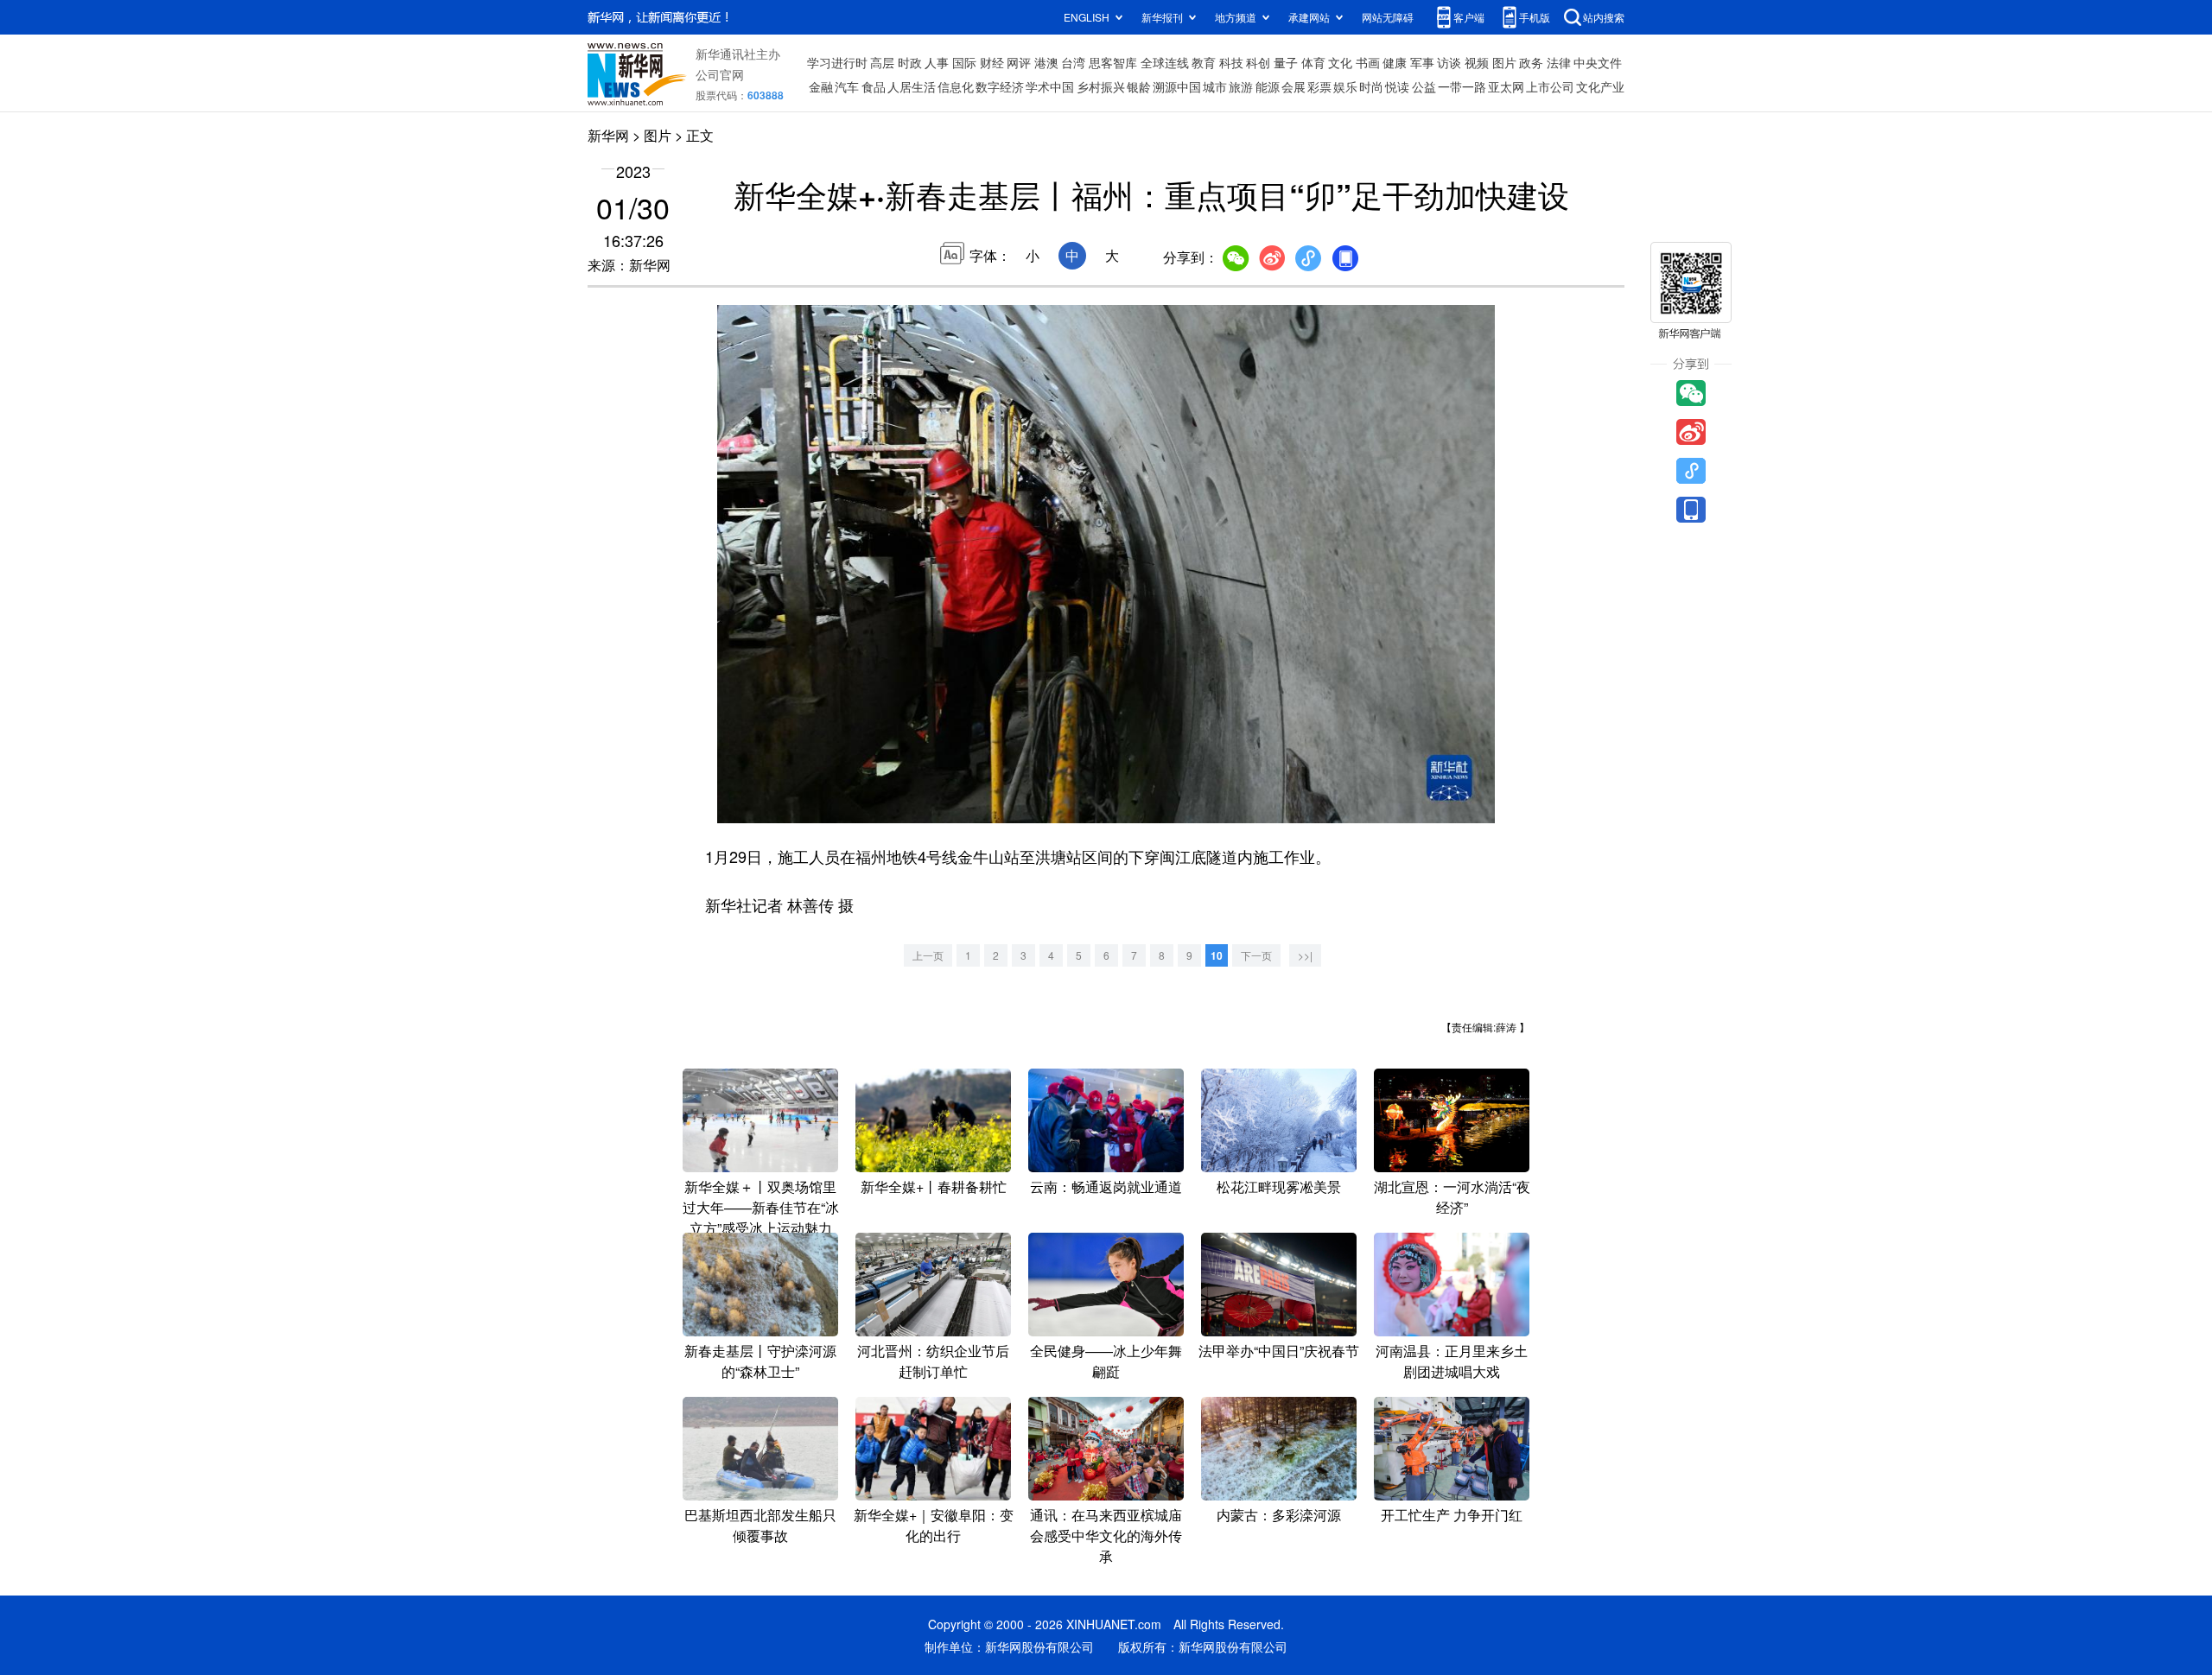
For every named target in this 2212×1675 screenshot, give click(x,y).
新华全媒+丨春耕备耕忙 (934, 1186)
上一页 (928, 955)
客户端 (1469, 17)
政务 (1531, 62)
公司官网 (720, 74)
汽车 (847, 86)
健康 (1395, 62)
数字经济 (1000, 86)
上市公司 (1550, 86)
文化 (1340, 62)
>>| (1305, 955)
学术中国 (1050, 86)
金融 (821, 86)
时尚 (1371, 86)
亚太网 (1506, 86)
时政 (910, 62)
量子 (1286, 62)
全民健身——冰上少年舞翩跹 (1106, 1361)
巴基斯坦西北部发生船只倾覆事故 (760, 1525)
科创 (1258, 62)
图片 (1504, 62)
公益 (1424, 86)
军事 (1422, 62)
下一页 (1256, 955)
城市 (1215, 86)
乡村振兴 (1101, 86)
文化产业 (1600, 86)
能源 (1268, 86)
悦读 (1397, 86)
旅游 (1241, 86)
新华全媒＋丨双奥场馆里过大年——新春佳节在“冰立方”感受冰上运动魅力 (761, 1207)
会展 (1294, 86)
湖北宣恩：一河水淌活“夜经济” (1452, 1197)
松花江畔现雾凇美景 (1279, 1186)
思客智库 (1113, 62)
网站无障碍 (1388, 17)
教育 (1204, 62)
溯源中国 (1177, 86)
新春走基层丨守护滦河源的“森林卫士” (760, 1361)
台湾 (1073, 62)
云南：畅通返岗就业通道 (1106, 1186)
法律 (1559, 62)
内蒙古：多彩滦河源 (1279, 1515)
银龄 (1139, 86)
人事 (937, 62)
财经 (992, 62)
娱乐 (1345, 86)
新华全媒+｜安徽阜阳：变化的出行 (934, 1525)
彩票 (1319, 86)
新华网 (608, 135)
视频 (1477, 62)
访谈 (1449, 62)
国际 (964, 62)
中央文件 (1598, 62)
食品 (874, 86)
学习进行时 (837, 62)
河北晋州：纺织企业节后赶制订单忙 (933, 1361)
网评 (1019, 62)
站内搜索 (1604, 17)
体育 (1313, 62)
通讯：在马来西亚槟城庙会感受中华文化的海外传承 (1106, 1535)
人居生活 (912, 86)
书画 (1368, 62)
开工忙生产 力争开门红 (1452, 1515)
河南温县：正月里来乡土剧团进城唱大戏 (1452, 1361)
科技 (1231, 62)
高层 (882, 62)
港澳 (1046, 62)
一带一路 (1462, 86)
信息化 (956, 86)
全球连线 (1165, 62)
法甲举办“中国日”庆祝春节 (1279, 1351)
